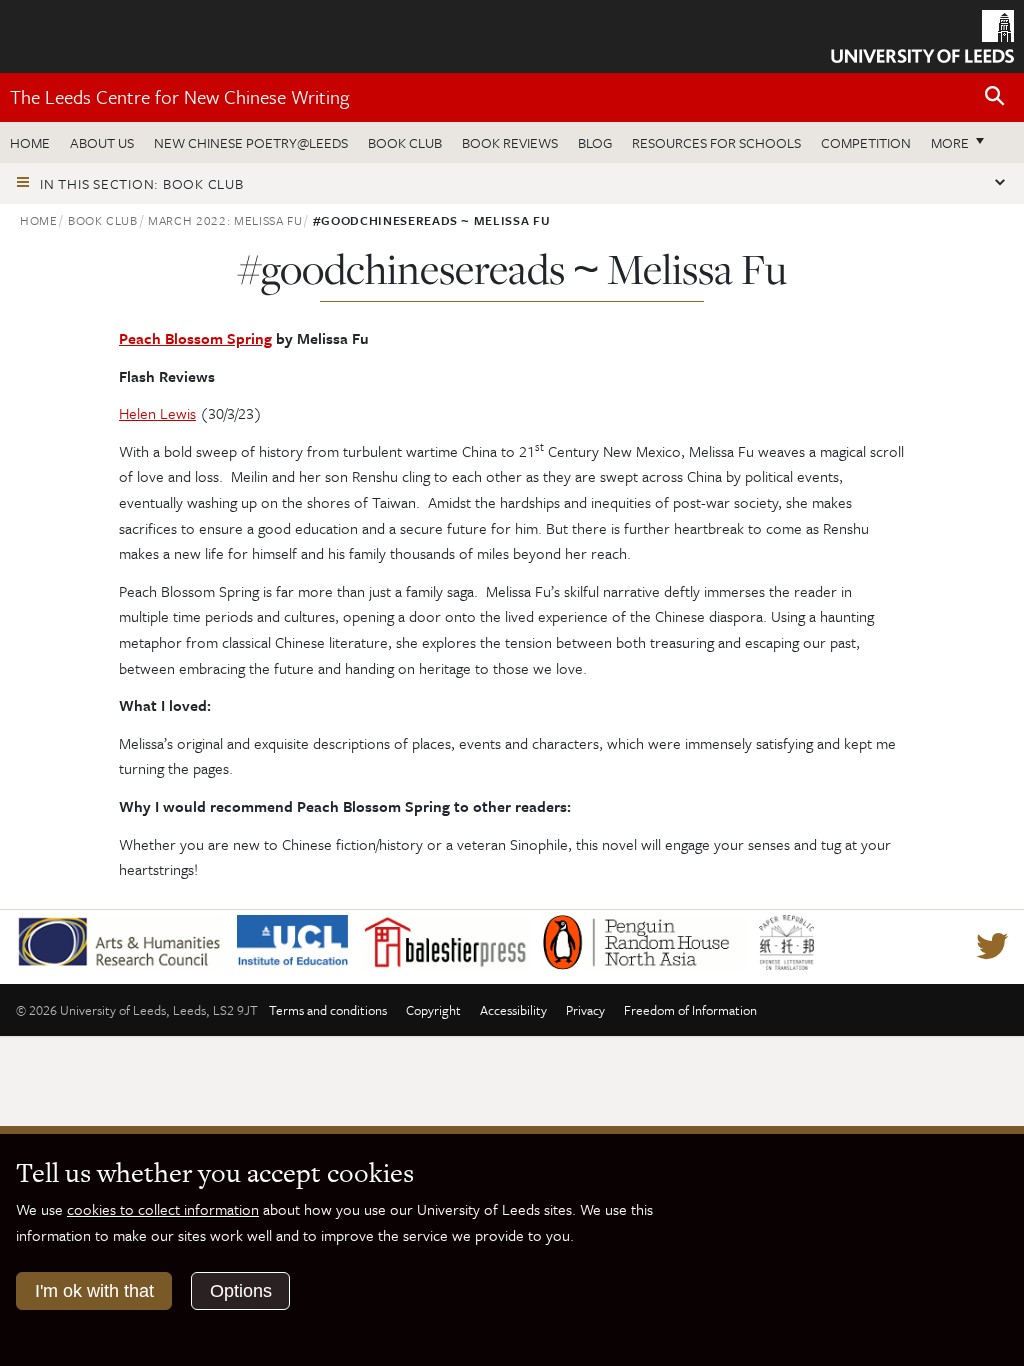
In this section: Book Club (142, 183)
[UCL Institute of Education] (299, 940)
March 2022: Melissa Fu (225, 220)
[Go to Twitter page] (992, 947)
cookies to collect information (163, 1209)
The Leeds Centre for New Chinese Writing (179, 96)
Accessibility (513, 1010)
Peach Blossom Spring (195, 338)
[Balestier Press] (452, 940)
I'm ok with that (94, 1291)
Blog (595, 142)
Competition (866, 142)
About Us (102, 142)
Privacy (585, 1010)
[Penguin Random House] (651, 940)
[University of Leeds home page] (922, 35)
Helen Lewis (157, 413)
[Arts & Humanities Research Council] (126, 940)
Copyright (433, 1010)
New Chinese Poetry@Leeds (251, 142)
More (963, 142)
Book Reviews (510, 142)
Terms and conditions (328, 1010)
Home (30, 142)
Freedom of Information (690, 1010)
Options (241, 1291)
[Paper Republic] (793, 940)
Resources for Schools (716, 142)
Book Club (405, 142)
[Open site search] (995, 96)
